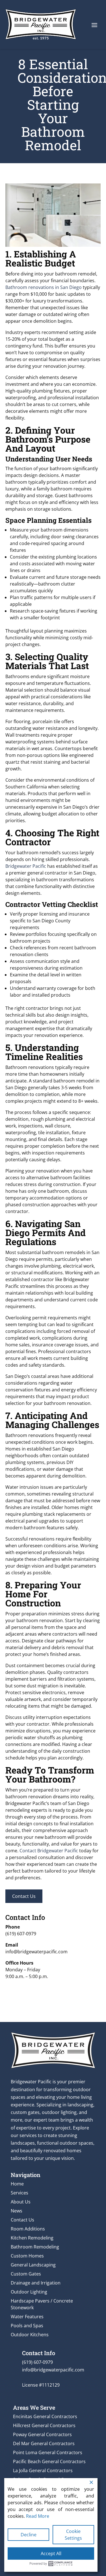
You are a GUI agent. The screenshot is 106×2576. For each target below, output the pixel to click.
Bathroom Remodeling (35, 2247)
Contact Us (24, 1896)
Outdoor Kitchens (30, 2335)
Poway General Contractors (42, 2434)
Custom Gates (26, 2274)
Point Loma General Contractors (48, 2452)
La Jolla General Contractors (43, 2470)
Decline (29, 2535)
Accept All (51, 2553)
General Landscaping (33, 2265)
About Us (21, 2202)
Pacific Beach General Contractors (49, 2461)
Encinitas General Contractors (45, 2416)
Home (17, 2184)
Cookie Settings (73, 2535)
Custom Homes (27, 2256)
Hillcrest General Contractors (44, 2425)
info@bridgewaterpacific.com (36, 1952)
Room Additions (28, 2229)
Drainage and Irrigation (36, 2283)
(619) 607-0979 (21, 1934)
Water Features (27, 2317)
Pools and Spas (27, 2326)
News (17, 2211)
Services (20, 2193)
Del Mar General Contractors (44, 2443)
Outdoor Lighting (29, 2292)
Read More (38, 2516)
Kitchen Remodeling (32, 2238)
